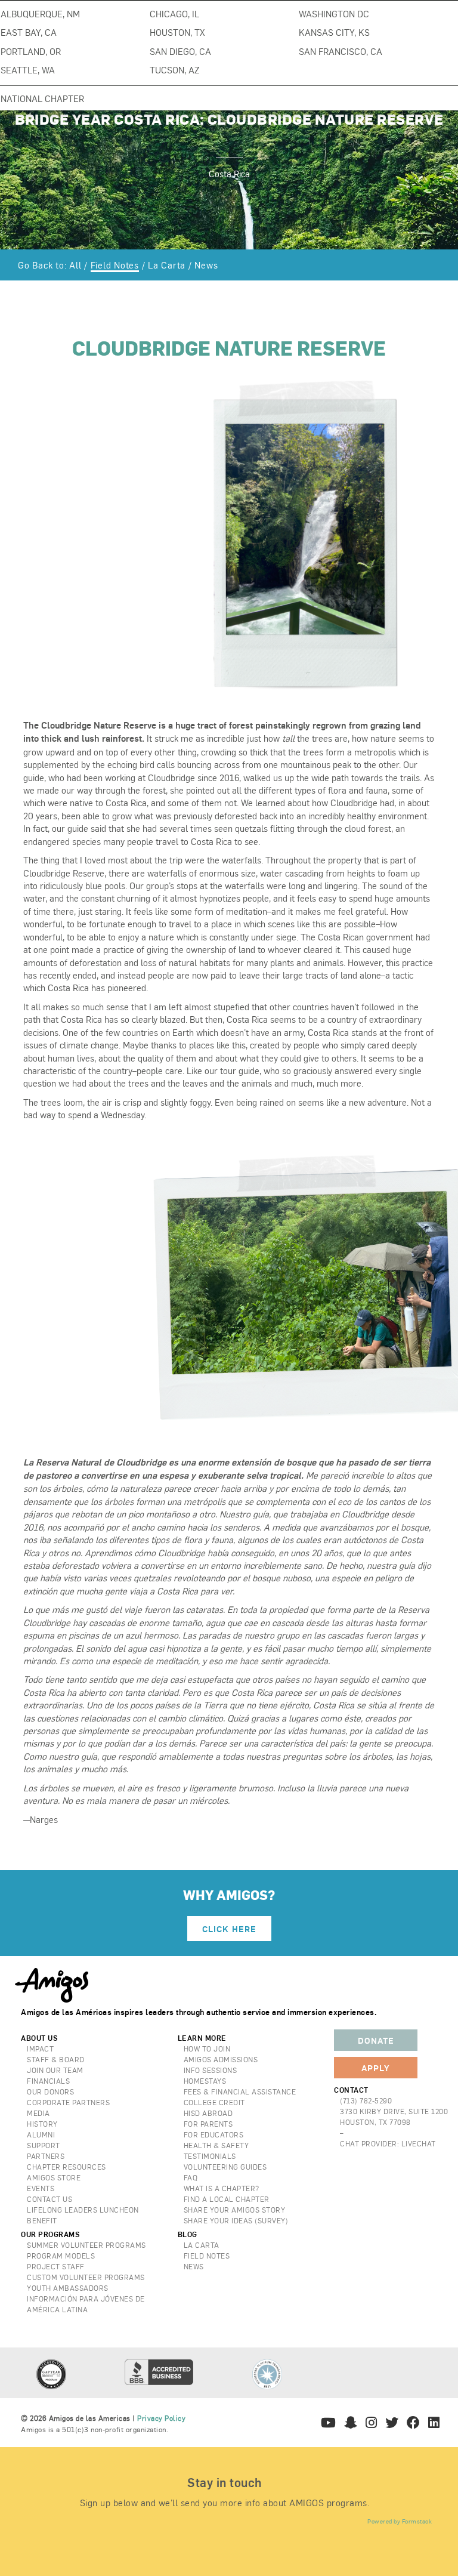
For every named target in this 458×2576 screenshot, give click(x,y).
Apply (376, 2068)
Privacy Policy (161, 2418)
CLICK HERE (229, 1929)
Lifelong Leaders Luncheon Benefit (83, 2215)
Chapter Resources (66, 2167)
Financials (48, 2081)
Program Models (61, 2256)
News (206, 265)
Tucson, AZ (174, 70)
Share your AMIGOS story (235, 2210)
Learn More (202, 2038)
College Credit (214, 2102)
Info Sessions (211, 2070)
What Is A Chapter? (222, 2188)
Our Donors (50, 2091)
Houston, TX (177, 32)
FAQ (191, 2177)
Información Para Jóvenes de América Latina (86, 2304)
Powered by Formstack (400, 2521)
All (75, 265)
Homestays (205, 2081)
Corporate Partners (68, 2102)
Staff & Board (56, 2059)
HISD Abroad (208, 2113)
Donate (376, 2040)
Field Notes (115, 265)
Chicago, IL (174, 13)
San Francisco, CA (341, 51)
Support (44, 2145)
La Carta (167, 265)
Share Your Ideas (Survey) (236, 2220)
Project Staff (56, 2266)
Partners (46, 2156)
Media (38, 2113)
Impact (40, 2049)
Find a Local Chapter (227, 2199)
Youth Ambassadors (68, 2288)
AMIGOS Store (54, 2177)
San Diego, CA (180, 51)
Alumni (41, 2134)
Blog (188, 2234)
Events (41, 2188)
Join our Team (55, 2070)
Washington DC (334, 13)
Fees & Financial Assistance (240, 2091)
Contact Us (49, 2199)
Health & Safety (216, 2145)
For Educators (214, 2134)
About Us (39, 2038)
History (42, 2124)
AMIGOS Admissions (221, 2059)
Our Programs (50, 2234)
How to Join (207, 2049)
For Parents (208, 2124)
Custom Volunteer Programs (86, 2277)
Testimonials (210, 2156)
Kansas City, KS (334, 32)
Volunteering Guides (225, 2167)
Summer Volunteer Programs (86, 2245)
